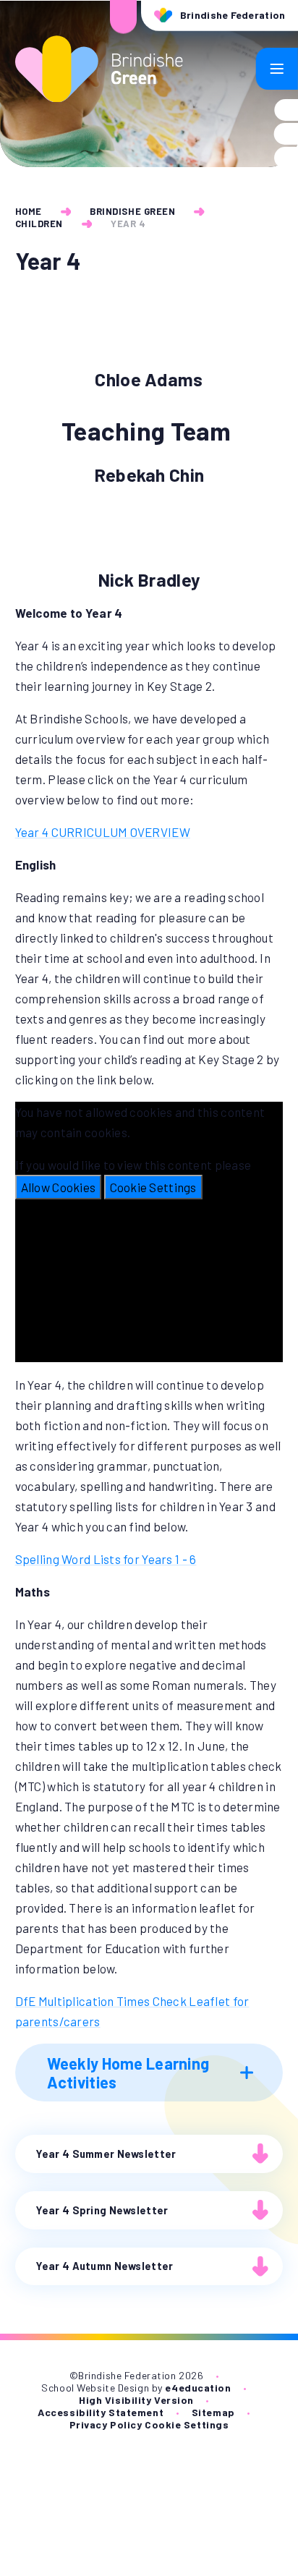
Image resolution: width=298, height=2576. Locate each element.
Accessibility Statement (101, 2412)
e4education (198, 2388)
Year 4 (128, 224)
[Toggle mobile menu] (277, 69)
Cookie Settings (153, 1187)
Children (39, 224)
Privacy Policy (106, 2424)
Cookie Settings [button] (187, 2424)
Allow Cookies (59, 1187)
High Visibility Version (136, 2400)
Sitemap (213, 2412)
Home (29, 211)
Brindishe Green (132, 211)
